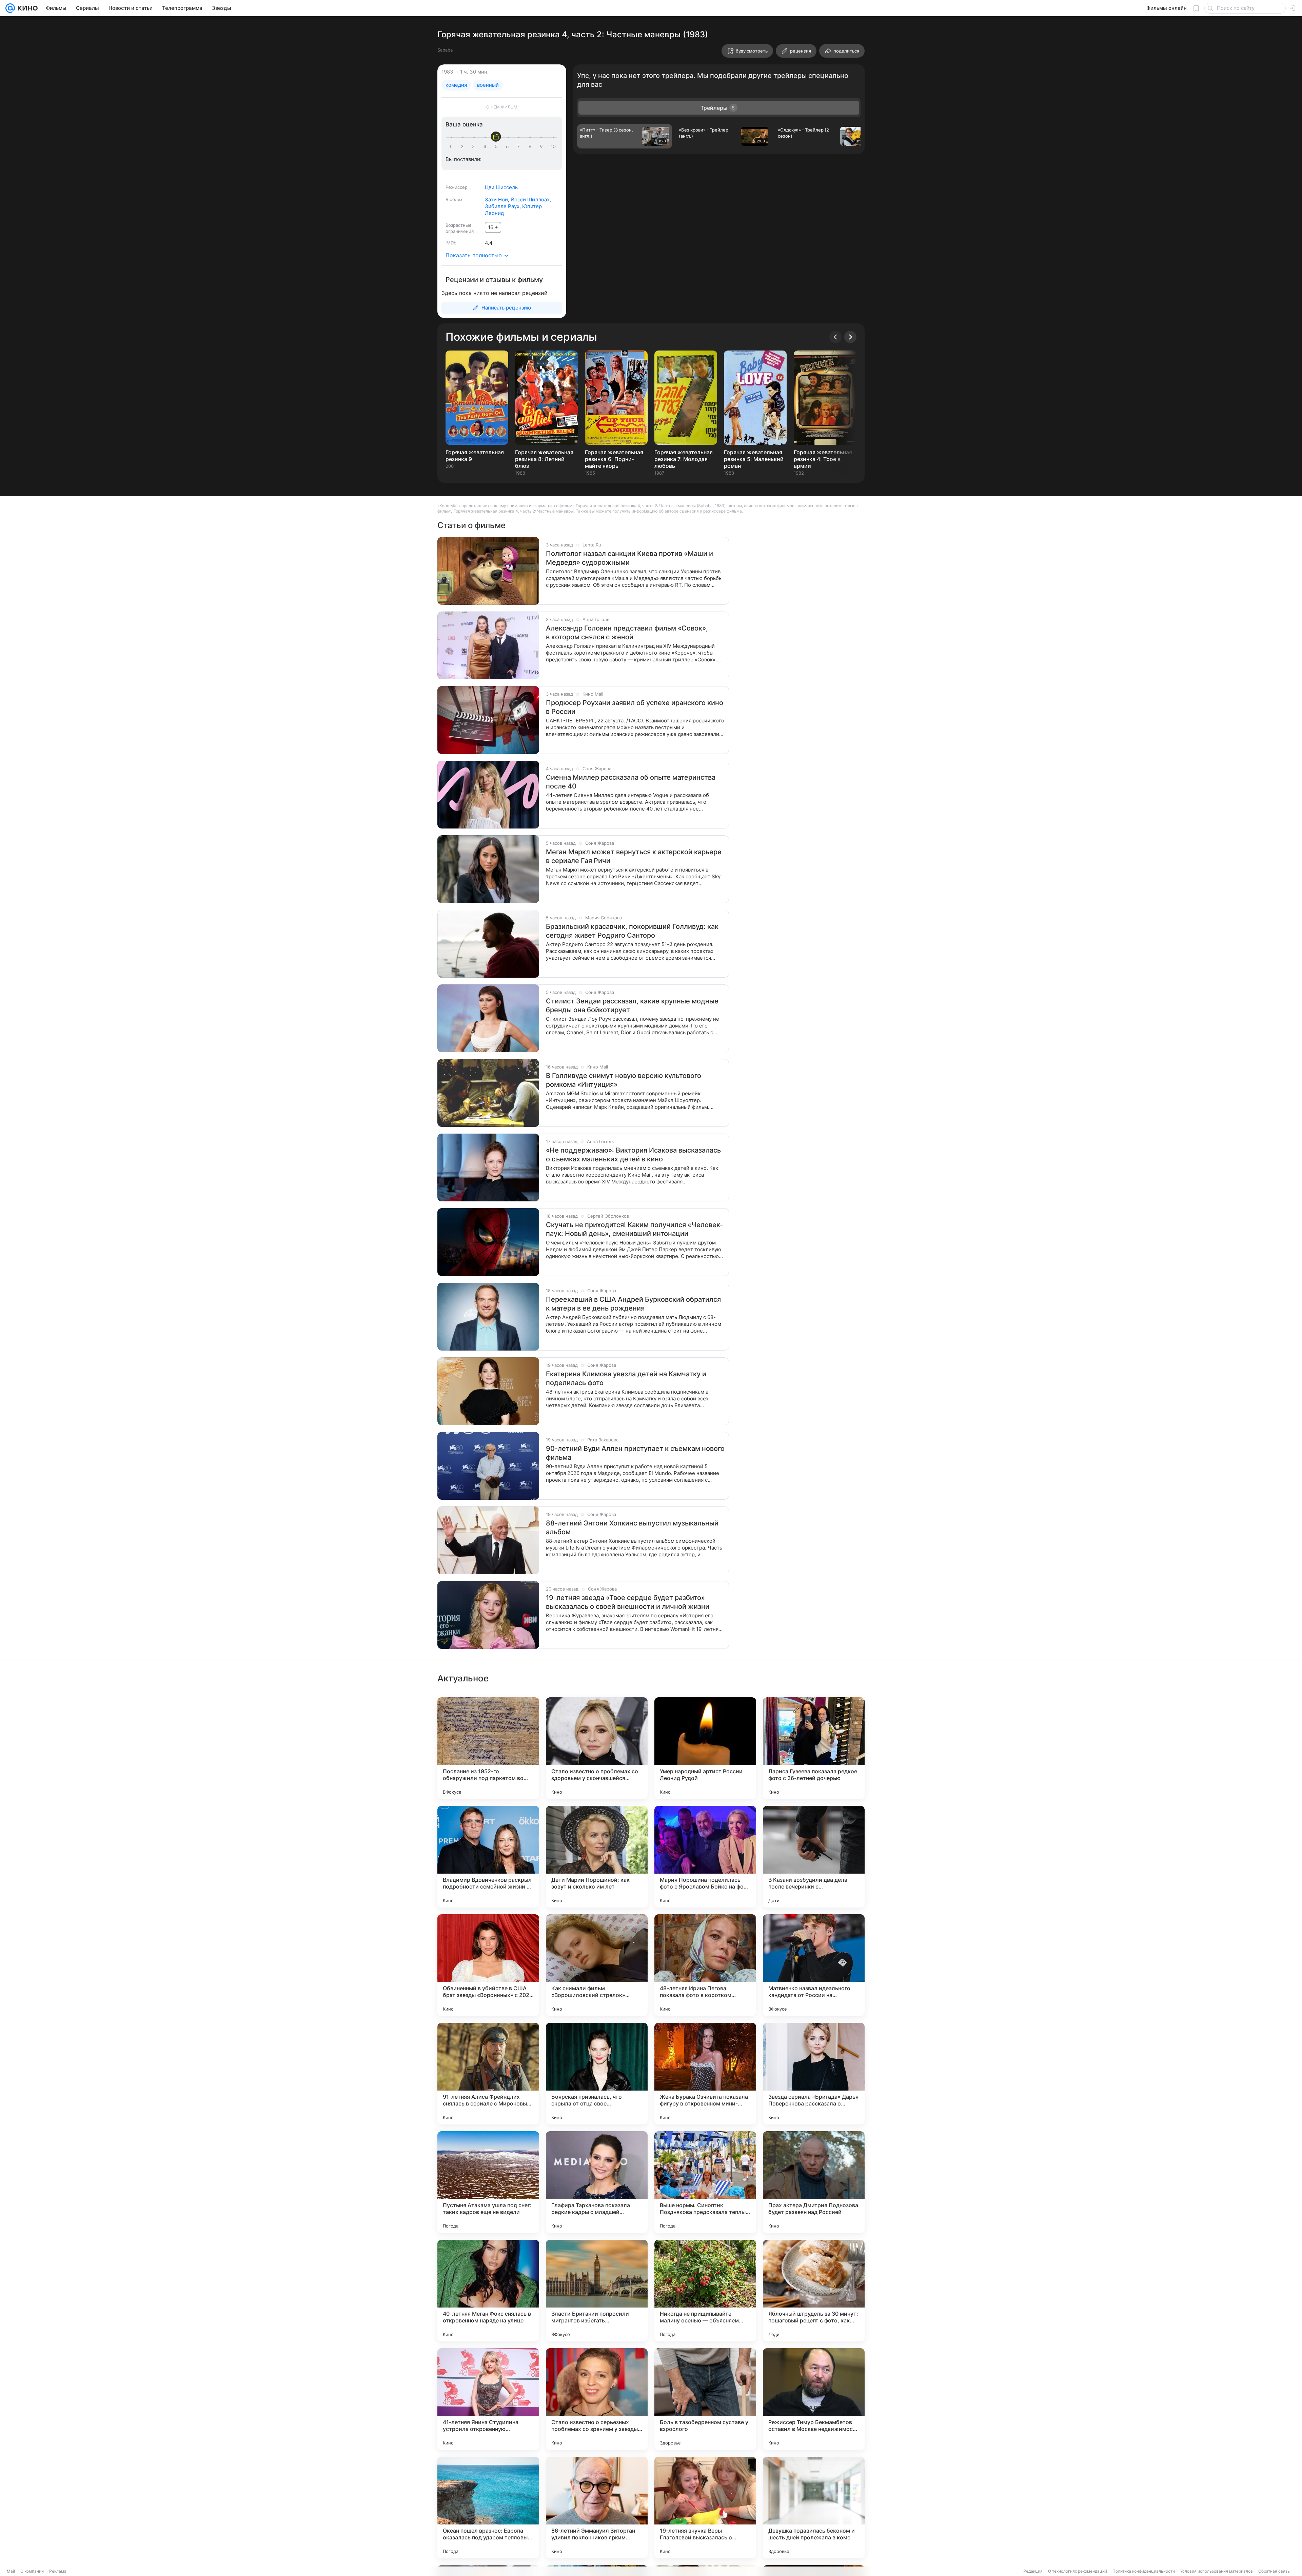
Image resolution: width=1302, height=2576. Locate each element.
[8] (531, 147)
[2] (463, 147)
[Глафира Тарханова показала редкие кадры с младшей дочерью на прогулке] (597, 2182)
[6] (508, 147)
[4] (486, 147)
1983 (447, 72)
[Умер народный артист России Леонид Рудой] (705, 1748)
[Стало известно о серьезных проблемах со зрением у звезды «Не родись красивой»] (597, 2399)
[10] (553, 147)
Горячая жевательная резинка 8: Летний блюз (544, 459)
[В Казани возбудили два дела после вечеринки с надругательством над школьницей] (814, 1857)
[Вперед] (850, 337)
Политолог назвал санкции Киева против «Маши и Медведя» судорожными (629, 558)
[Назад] (835, 337)
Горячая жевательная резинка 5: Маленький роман (754, 459)
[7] (519, 147)
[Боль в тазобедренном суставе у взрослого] (705, 2399)
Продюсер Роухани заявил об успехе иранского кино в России (635, 707)
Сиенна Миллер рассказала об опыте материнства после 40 (631, 782)
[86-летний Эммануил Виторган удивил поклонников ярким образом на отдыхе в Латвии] (597, 2508)
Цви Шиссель (501, 187)
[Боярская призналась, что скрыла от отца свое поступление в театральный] (597, 2074)
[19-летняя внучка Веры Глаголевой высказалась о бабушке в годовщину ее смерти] (705, 2508)
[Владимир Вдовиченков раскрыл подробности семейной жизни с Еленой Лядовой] (488, 1857)
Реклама (58, 2571)
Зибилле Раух (502, 206)
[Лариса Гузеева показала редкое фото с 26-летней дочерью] (814, 1748)
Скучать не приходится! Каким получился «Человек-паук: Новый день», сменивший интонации (634, 1229)
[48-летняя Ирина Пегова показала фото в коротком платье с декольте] (705, 1965)
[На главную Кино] (26, 8)
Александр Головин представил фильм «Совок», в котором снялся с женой (627, 633)
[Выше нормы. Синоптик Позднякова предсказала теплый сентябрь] (705, 2182)
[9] (542, 147)
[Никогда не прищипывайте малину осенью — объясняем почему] (705, 2291)
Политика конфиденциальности (1144, 2571)
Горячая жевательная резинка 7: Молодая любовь (684, 459)
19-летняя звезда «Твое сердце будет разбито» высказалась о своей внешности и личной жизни (628, 1602)
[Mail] (10, 8)
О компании (32, 2571)
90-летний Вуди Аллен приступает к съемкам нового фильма (635, 1453)
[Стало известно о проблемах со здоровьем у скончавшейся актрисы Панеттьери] (597, 1748)
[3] (474, 147)
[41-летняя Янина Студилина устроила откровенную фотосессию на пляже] (488, 2399)
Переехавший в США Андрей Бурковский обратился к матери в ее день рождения (633, 1304)
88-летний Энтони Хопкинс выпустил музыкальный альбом (632, 1527)
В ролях (454, 199)
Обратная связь (1274, 2571)
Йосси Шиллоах (530, 199)
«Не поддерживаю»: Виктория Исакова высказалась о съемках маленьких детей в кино (633, 1155)
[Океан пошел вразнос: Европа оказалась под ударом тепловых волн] (488, 2508)
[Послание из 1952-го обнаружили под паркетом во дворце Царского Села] (488, 1748)
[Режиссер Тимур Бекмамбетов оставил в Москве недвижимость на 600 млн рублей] (814, 2399)
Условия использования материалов (1217, 2571)
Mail (11, 2571)
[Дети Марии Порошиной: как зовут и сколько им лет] (597, 1857)
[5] (497, 147)
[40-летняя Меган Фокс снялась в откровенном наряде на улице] (488, 2291)
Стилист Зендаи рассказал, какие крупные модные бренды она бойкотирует (632, 1005)
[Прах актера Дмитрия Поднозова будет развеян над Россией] (814, 2182)
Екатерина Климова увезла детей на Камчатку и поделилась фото (626, 1378)
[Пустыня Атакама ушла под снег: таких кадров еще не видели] (488, 2182)
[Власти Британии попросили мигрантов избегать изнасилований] (597, 2291)
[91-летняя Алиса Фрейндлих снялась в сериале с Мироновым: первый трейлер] (488, 2074)
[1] (452, 147)
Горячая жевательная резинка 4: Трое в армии (823, 459)
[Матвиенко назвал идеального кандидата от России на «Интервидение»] (814, 1965)
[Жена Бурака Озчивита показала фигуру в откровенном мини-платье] (705, 2074)
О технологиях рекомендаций (1078, 2571)
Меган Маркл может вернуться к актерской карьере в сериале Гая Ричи (634, 856)
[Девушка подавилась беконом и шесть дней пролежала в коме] (814, 2508)
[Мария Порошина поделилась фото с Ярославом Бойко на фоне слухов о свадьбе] (705, 1857)
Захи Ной (496, 199)
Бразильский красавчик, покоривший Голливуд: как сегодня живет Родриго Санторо (632, 931)
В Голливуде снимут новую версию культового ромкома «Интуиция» (624, 1080)
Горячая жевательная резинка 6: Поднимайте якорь (614, 459)
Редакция (1033, 2571)
